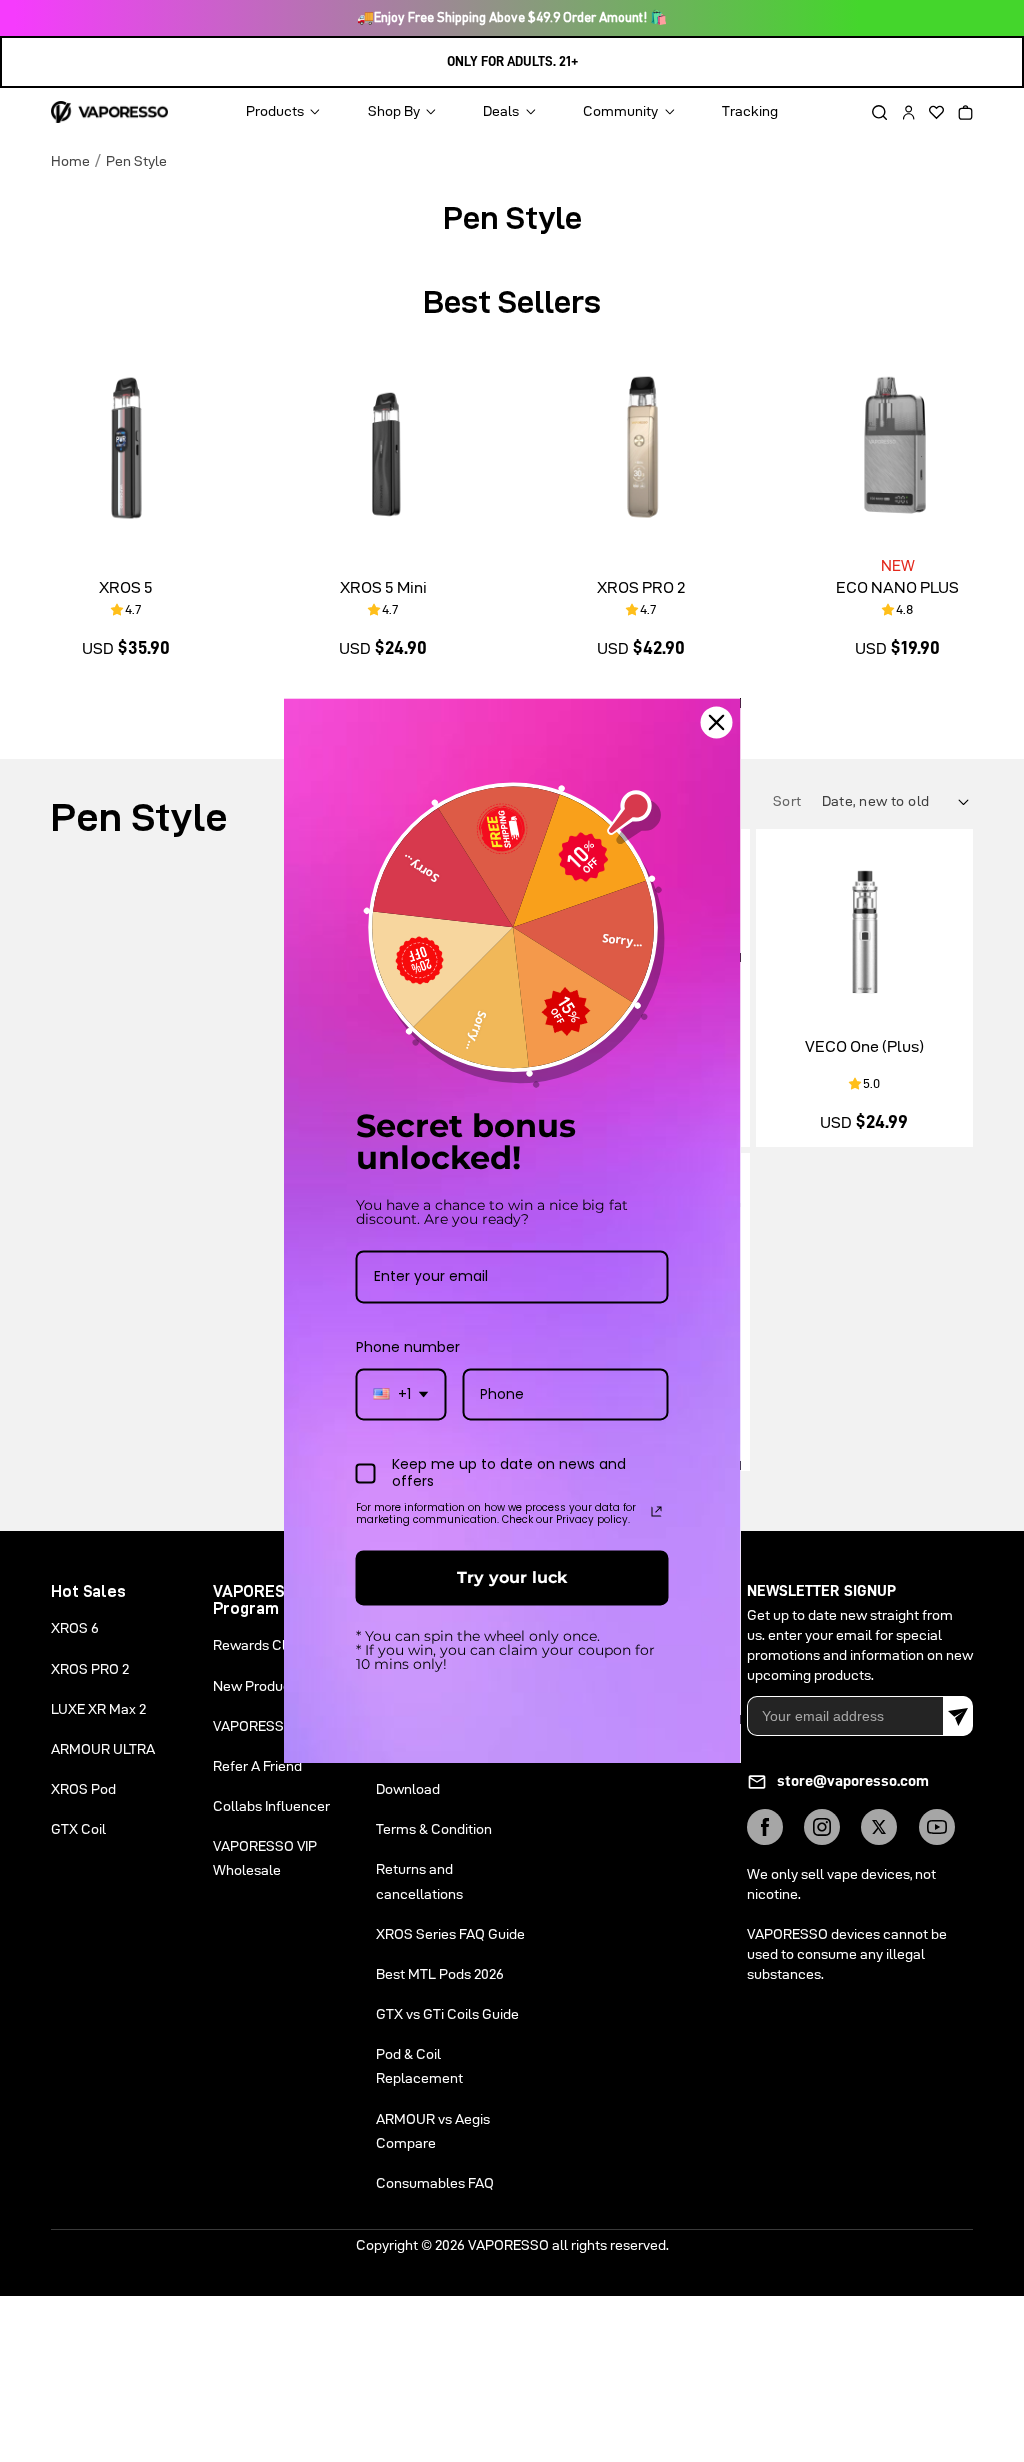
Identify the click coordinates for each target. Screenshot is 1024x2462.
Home (70, 161)
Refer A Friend (257, 1766)
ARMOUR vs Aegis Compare (433, 2131)
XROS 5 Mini (383, 587)
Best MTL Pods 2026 (440, 1974)
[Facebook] (765, 1827)
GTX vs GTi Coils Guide (447, 2014)
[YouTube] (937, 1827)
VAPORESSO (508, 2245)
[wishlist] (930, 112)
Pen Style (136, 161)
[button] (872, 112)
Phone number (408, 1347)
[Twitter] (879, 1827)
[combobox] (401, 1394)
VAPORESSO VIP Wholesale (265, 1858)
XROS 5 (126, 587)
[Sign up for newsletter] (958, 1716)
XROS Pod (83, 1789)
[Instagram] (822, 1827)
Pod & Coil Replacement (419, 2066)
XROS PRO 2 (641, 587)
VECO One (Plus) (864, 1046)
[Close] (717, 722)
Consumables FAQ (435, 2183)
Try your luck (512, 1577)
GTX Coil (78, 1829)
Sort (789, 801)
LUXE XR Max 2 (98, 1709)
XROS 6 (75, 1628)
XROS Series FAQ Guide (450, 1934)
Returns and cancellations (419, 1881)
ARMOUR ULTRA (103, 1749)
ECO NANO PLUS (897, 587)
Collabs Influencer (271, 1806)
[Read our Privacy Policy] (657, 1511)
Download (408, 1789)
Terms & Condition (434, 1829)
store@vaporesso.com (853, 1781)
